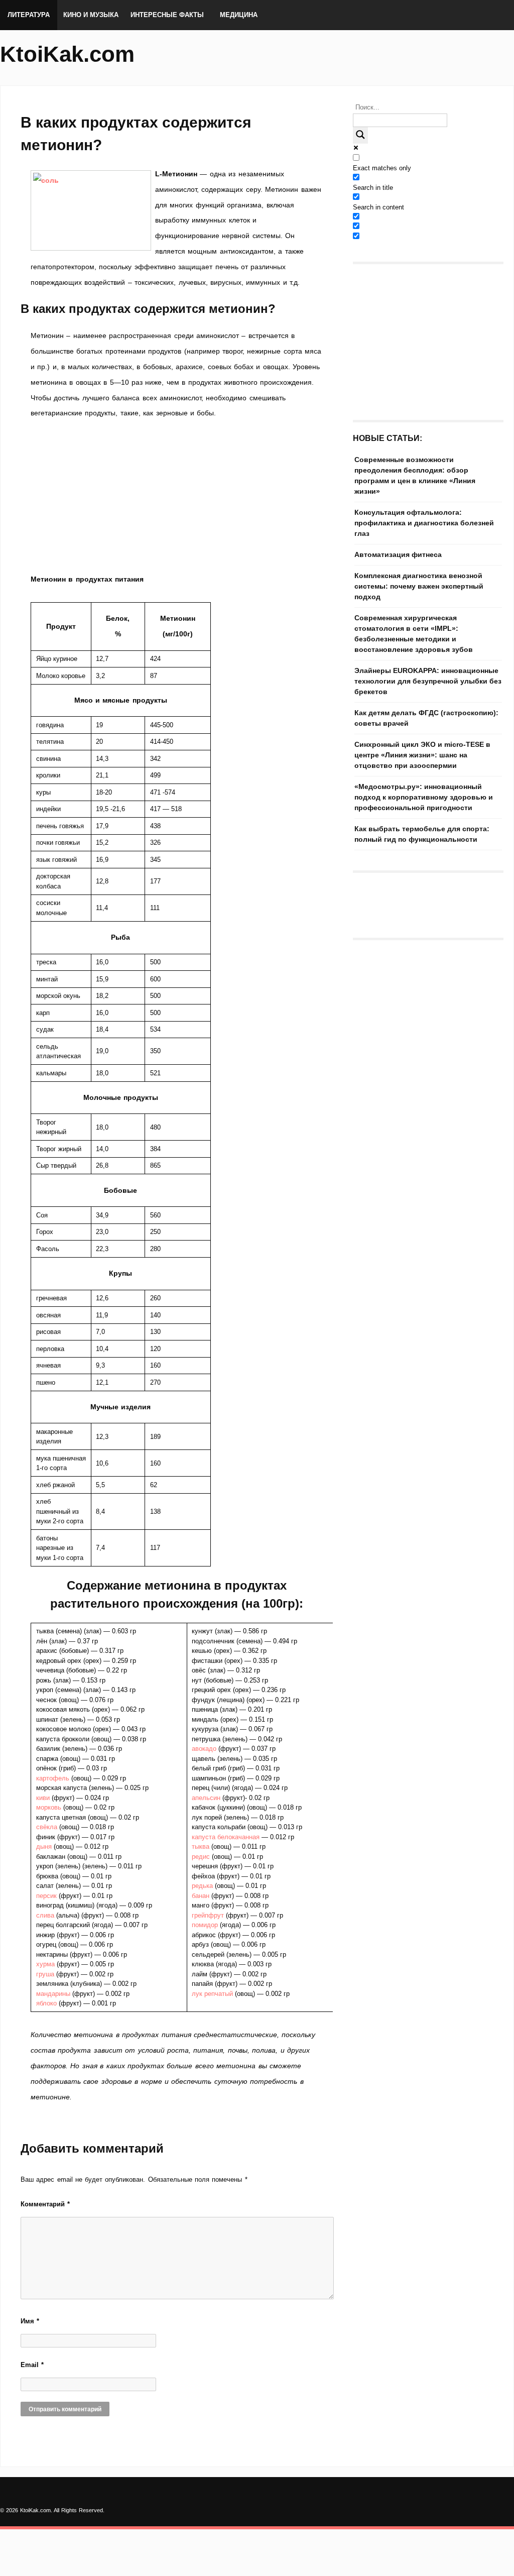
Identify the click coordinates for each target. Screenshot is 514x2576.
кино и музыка (91, 15)
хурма (46, 1964)
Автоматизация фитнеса (398, 554)
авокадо (205, 1749)
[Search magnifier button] (360, 135)
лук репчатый (212, 1994)
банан (202, 1896)
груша (46, 1974)
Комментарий (45, 2204)
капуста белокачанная (226, 1837)
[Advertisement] (177, 496)
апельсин (207, 1798)
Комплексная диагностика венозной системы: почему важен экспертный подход (419, 586)
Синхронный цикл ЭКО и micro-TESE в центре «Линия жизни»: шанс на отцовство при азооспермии (422, 755)
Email (32, 2365)
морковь (50, 1807)
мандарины (54, 1994)
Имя (30, 2321)
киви (44, 1798)
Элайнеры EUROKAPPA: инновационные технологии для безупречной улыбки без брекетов (428, 681)
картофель (54, 1778)
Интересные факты (167, 15)
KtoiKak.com (67, 54)
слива (46, 1915)
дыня (45, 1846)
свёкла (48, 1827)
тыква (202, 1846)
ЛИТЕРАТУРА (29, 15)
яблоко (47, 2003)
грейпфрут (209, 1915)
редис (202, 1857)
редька (203, 1886)
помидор (206, 1925)
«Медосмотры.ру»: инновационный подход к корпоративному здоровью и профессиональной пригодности (424, 797)
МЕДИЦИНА (239, 15)
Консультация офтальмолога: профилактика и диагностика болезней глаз (424, 523)
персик (47, 1896)
